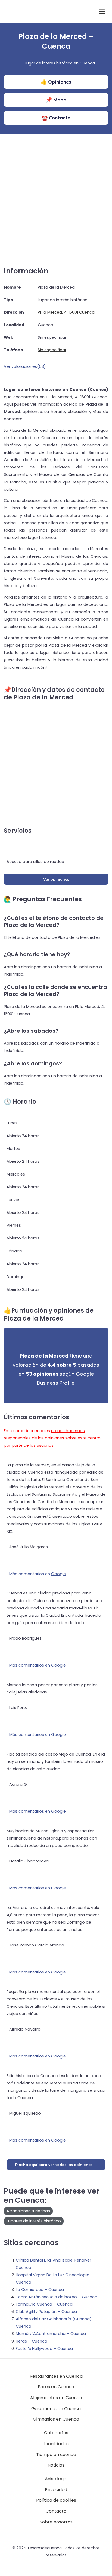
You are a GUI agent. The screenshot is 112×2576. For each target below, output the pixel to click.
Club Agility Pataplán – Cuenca (46, 2312)
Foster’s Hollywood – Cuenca (44, 2349)
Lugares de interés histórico (34, 2221)
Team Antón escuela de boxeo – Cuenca (57, 2297)
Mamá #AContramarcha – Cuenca (51, 2334)
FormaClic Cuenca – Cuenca (44, 2304)
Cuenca (87, 63)
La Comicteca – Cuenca (40, 2290)
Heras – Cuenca (32, 2341)
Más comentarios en (38, 1574)
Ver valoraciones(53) (25, 366)
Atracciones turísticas (28, 2211)
